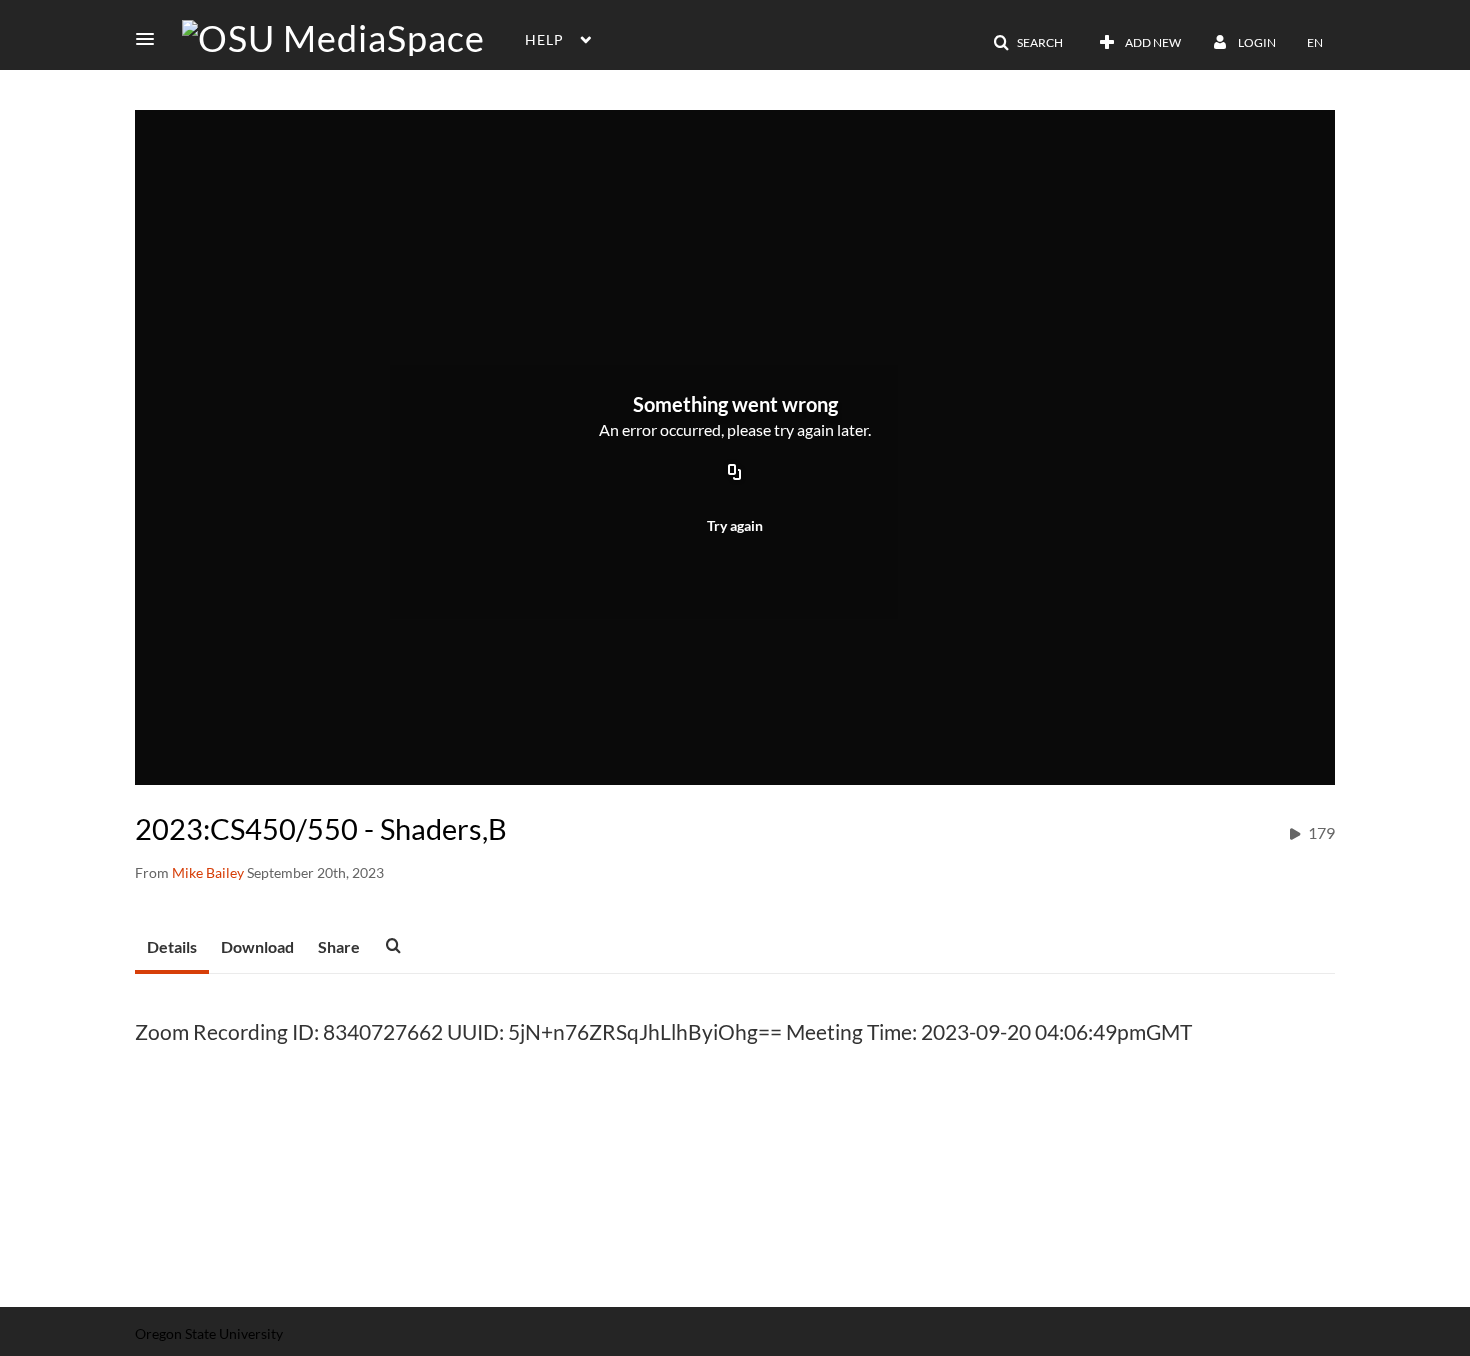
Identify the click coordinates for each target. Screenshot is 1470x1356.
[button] (151, 39)
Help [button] (544, 39)
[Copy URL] (735, 473)
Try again (735, 525)
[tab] (172, 948)
